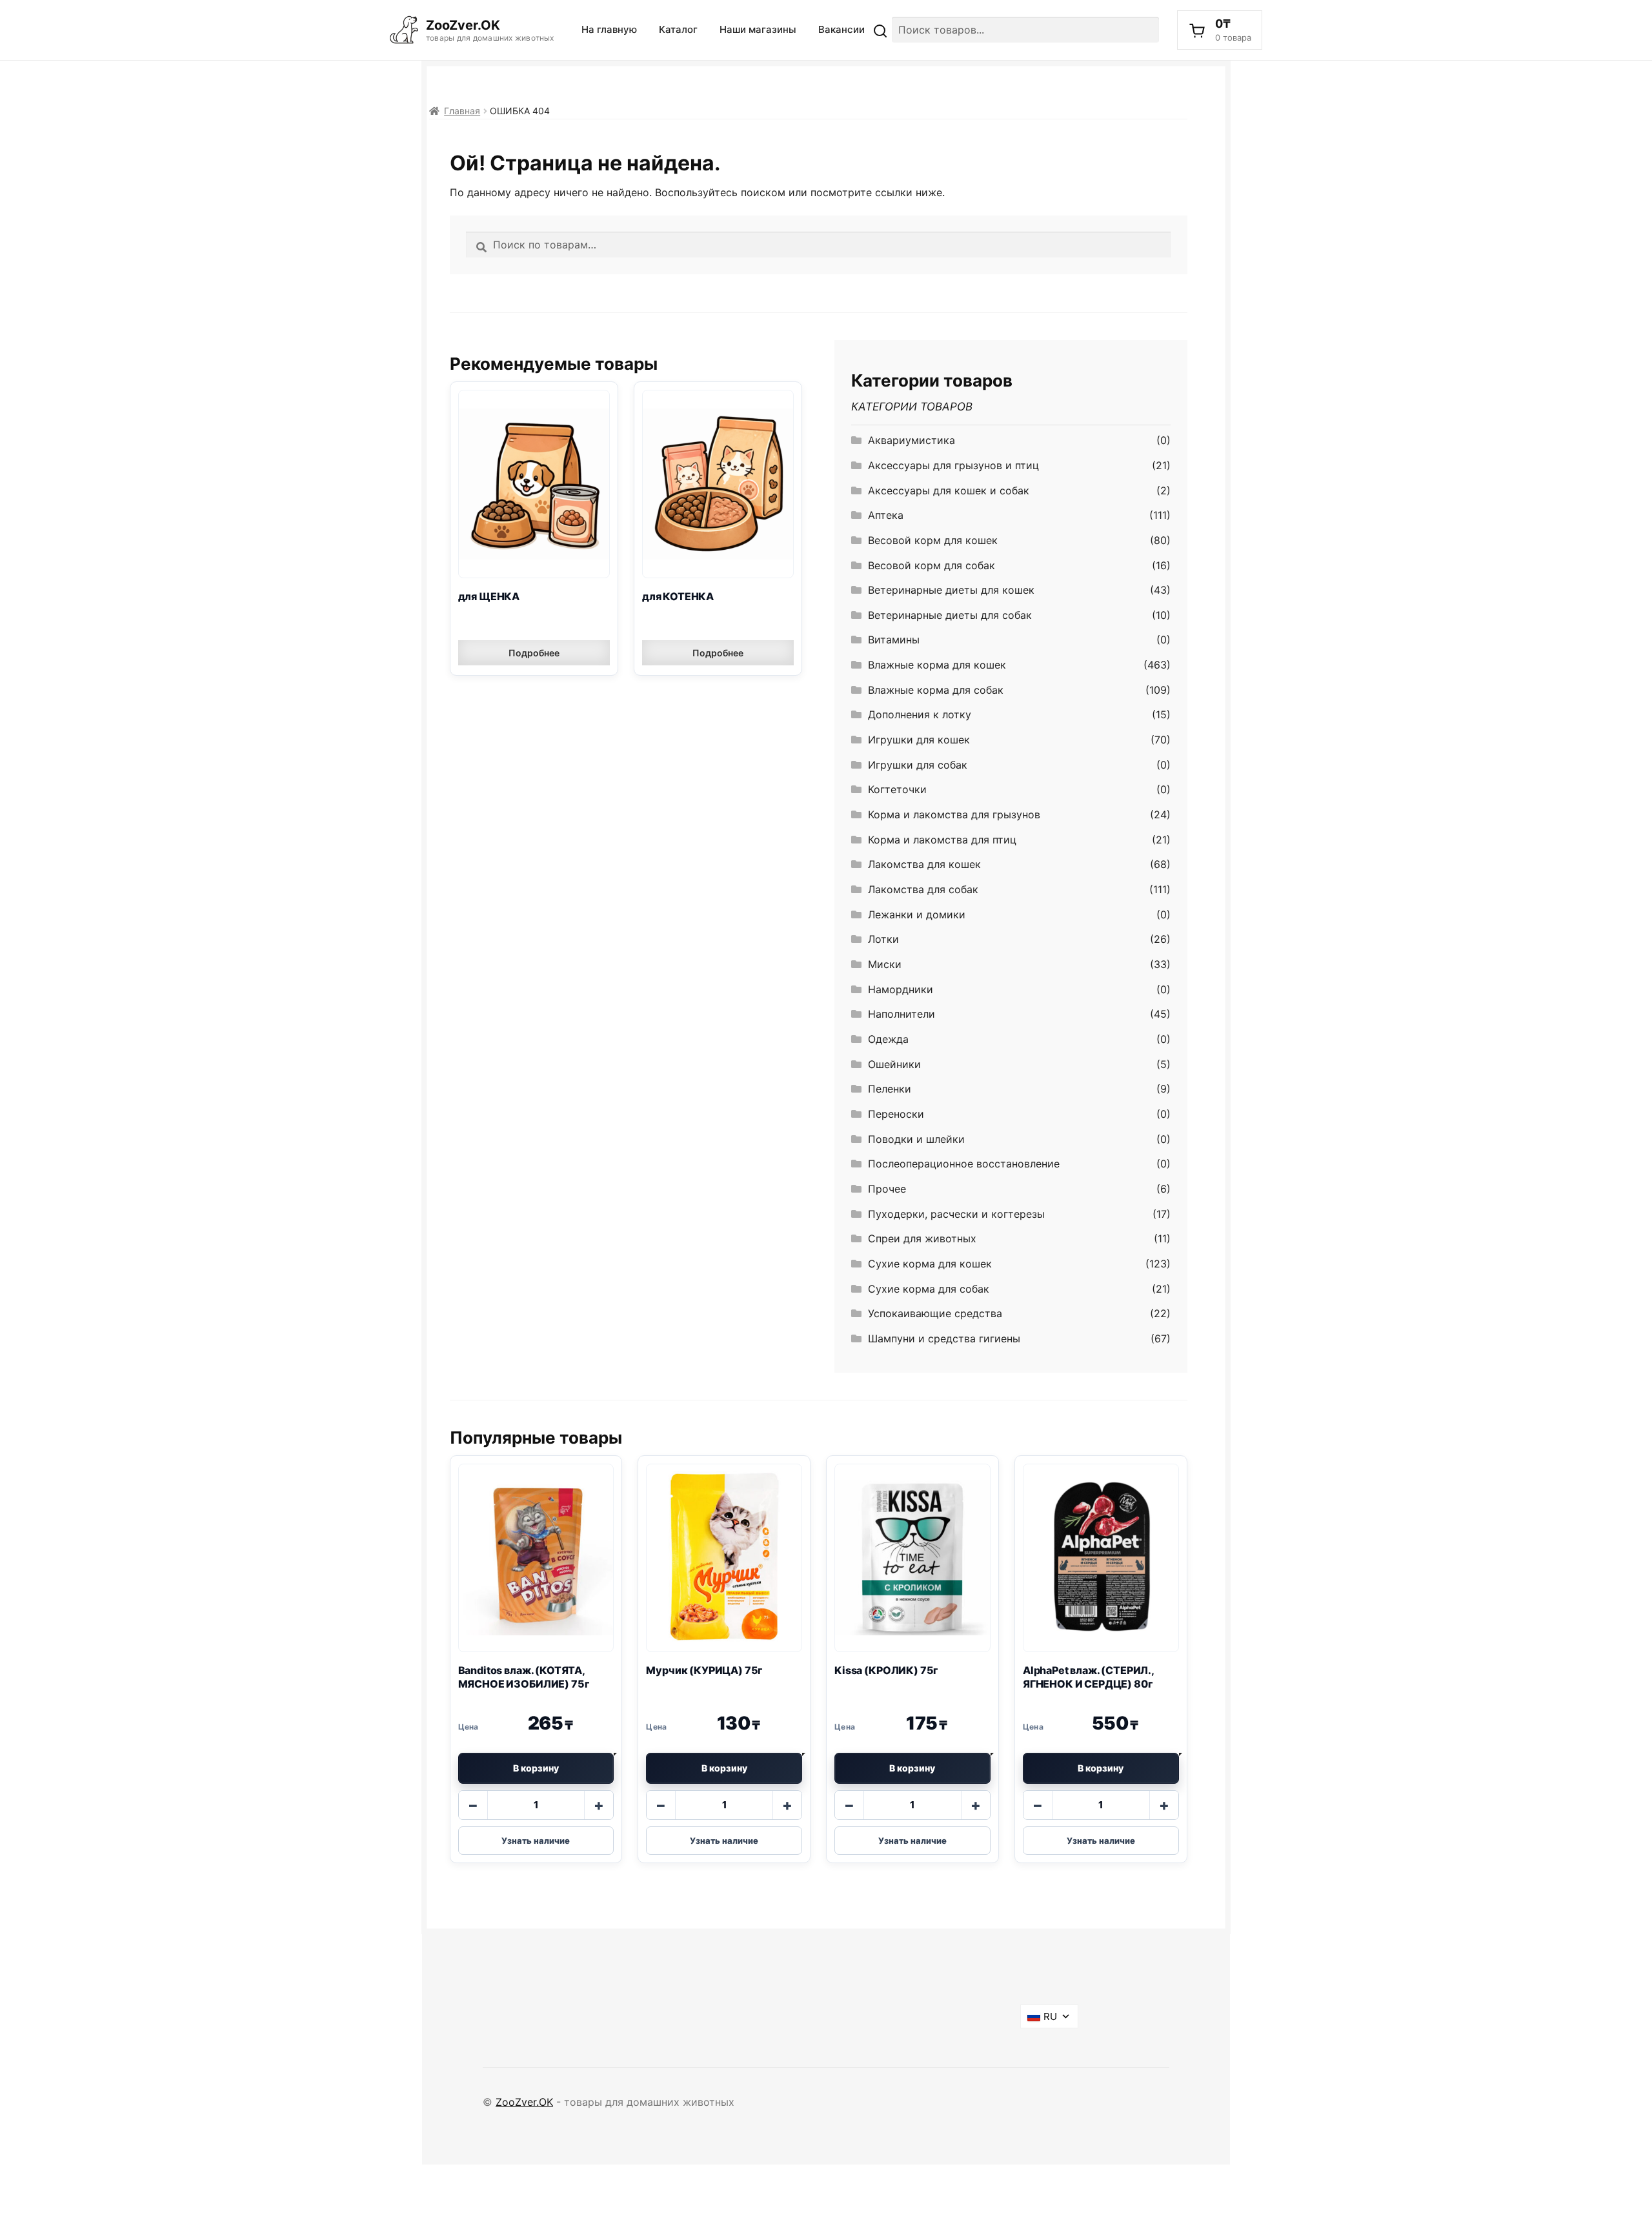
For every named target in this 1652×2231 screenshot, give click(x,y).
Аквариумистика (912, 440)
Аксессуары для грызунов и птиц (953, 465)
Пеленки (890, 1089)
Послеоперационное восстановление (964, 1164)
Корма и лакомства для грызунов (954, 814)
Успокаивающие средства (935, 1313)
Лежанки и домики (917, 914)
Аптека (886, 515)
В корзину (536, 1768)
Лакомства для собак (923, 889)
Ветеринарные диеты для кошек (951, 590)
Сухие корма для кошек (930, 1264)
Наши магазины (758, 29)
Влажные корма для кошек (937, 665)
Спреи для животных (922, 1238)
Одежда (888, 1039)
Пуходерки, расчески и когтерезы (956, 1214)
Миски (885, 964)
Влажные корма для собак (936, 690)
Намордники (901, 989)
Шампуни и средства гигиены (944, 1338)
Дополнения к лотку (920, 714)
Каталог (678, 29)
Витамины (894, 640)
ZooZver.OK (524, 2102)
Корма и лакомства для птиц (942, 840)
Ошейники (894, 1064)
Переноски (896, 1114)
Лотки (883, 939)
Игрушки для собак (918, 765)
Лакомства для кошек (924, 864)
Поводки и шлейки (916, 1139)
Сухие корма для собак (929, 1289)
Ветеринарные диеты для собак (950, 615)
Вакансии (841, 29)
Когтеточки (897, 789)
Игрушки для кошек (919, 740)
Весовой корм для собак (932, 565)
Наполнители (902, 1014)
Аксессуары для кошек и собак (949, 490)
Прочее (887, 1189)
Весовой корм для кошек (933, 540)
